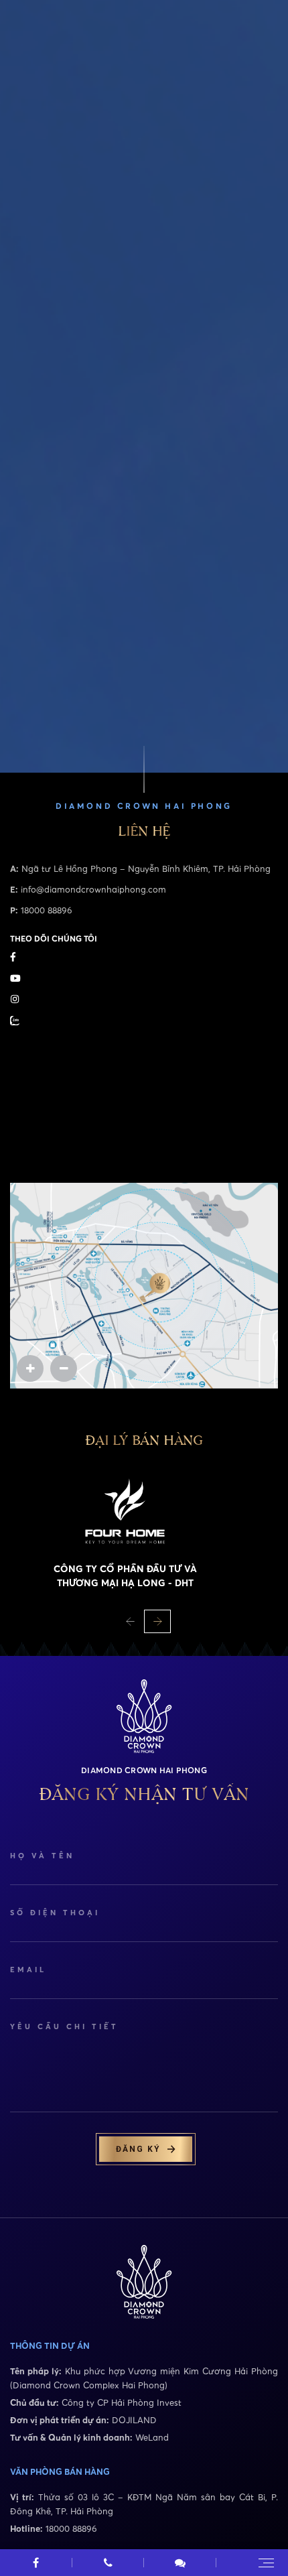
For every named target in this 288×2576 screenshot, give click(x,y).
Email (28, 1970)
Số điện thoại (55, 1913)
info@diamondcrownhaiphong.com (93, 889)
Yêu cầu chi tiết (64, 2026)
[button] (131, 1621)
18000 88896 (47, 910)
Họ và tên (42, 1856)
